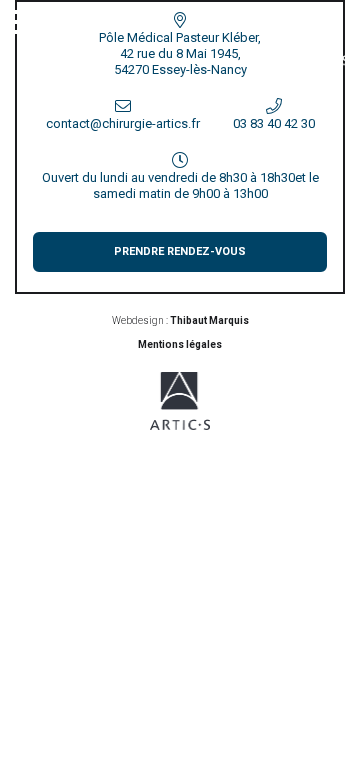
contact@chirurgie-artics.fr (123, 123)
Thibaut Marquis (209, 320)
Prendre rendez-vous (180, 251)
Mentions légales (180, 344)
